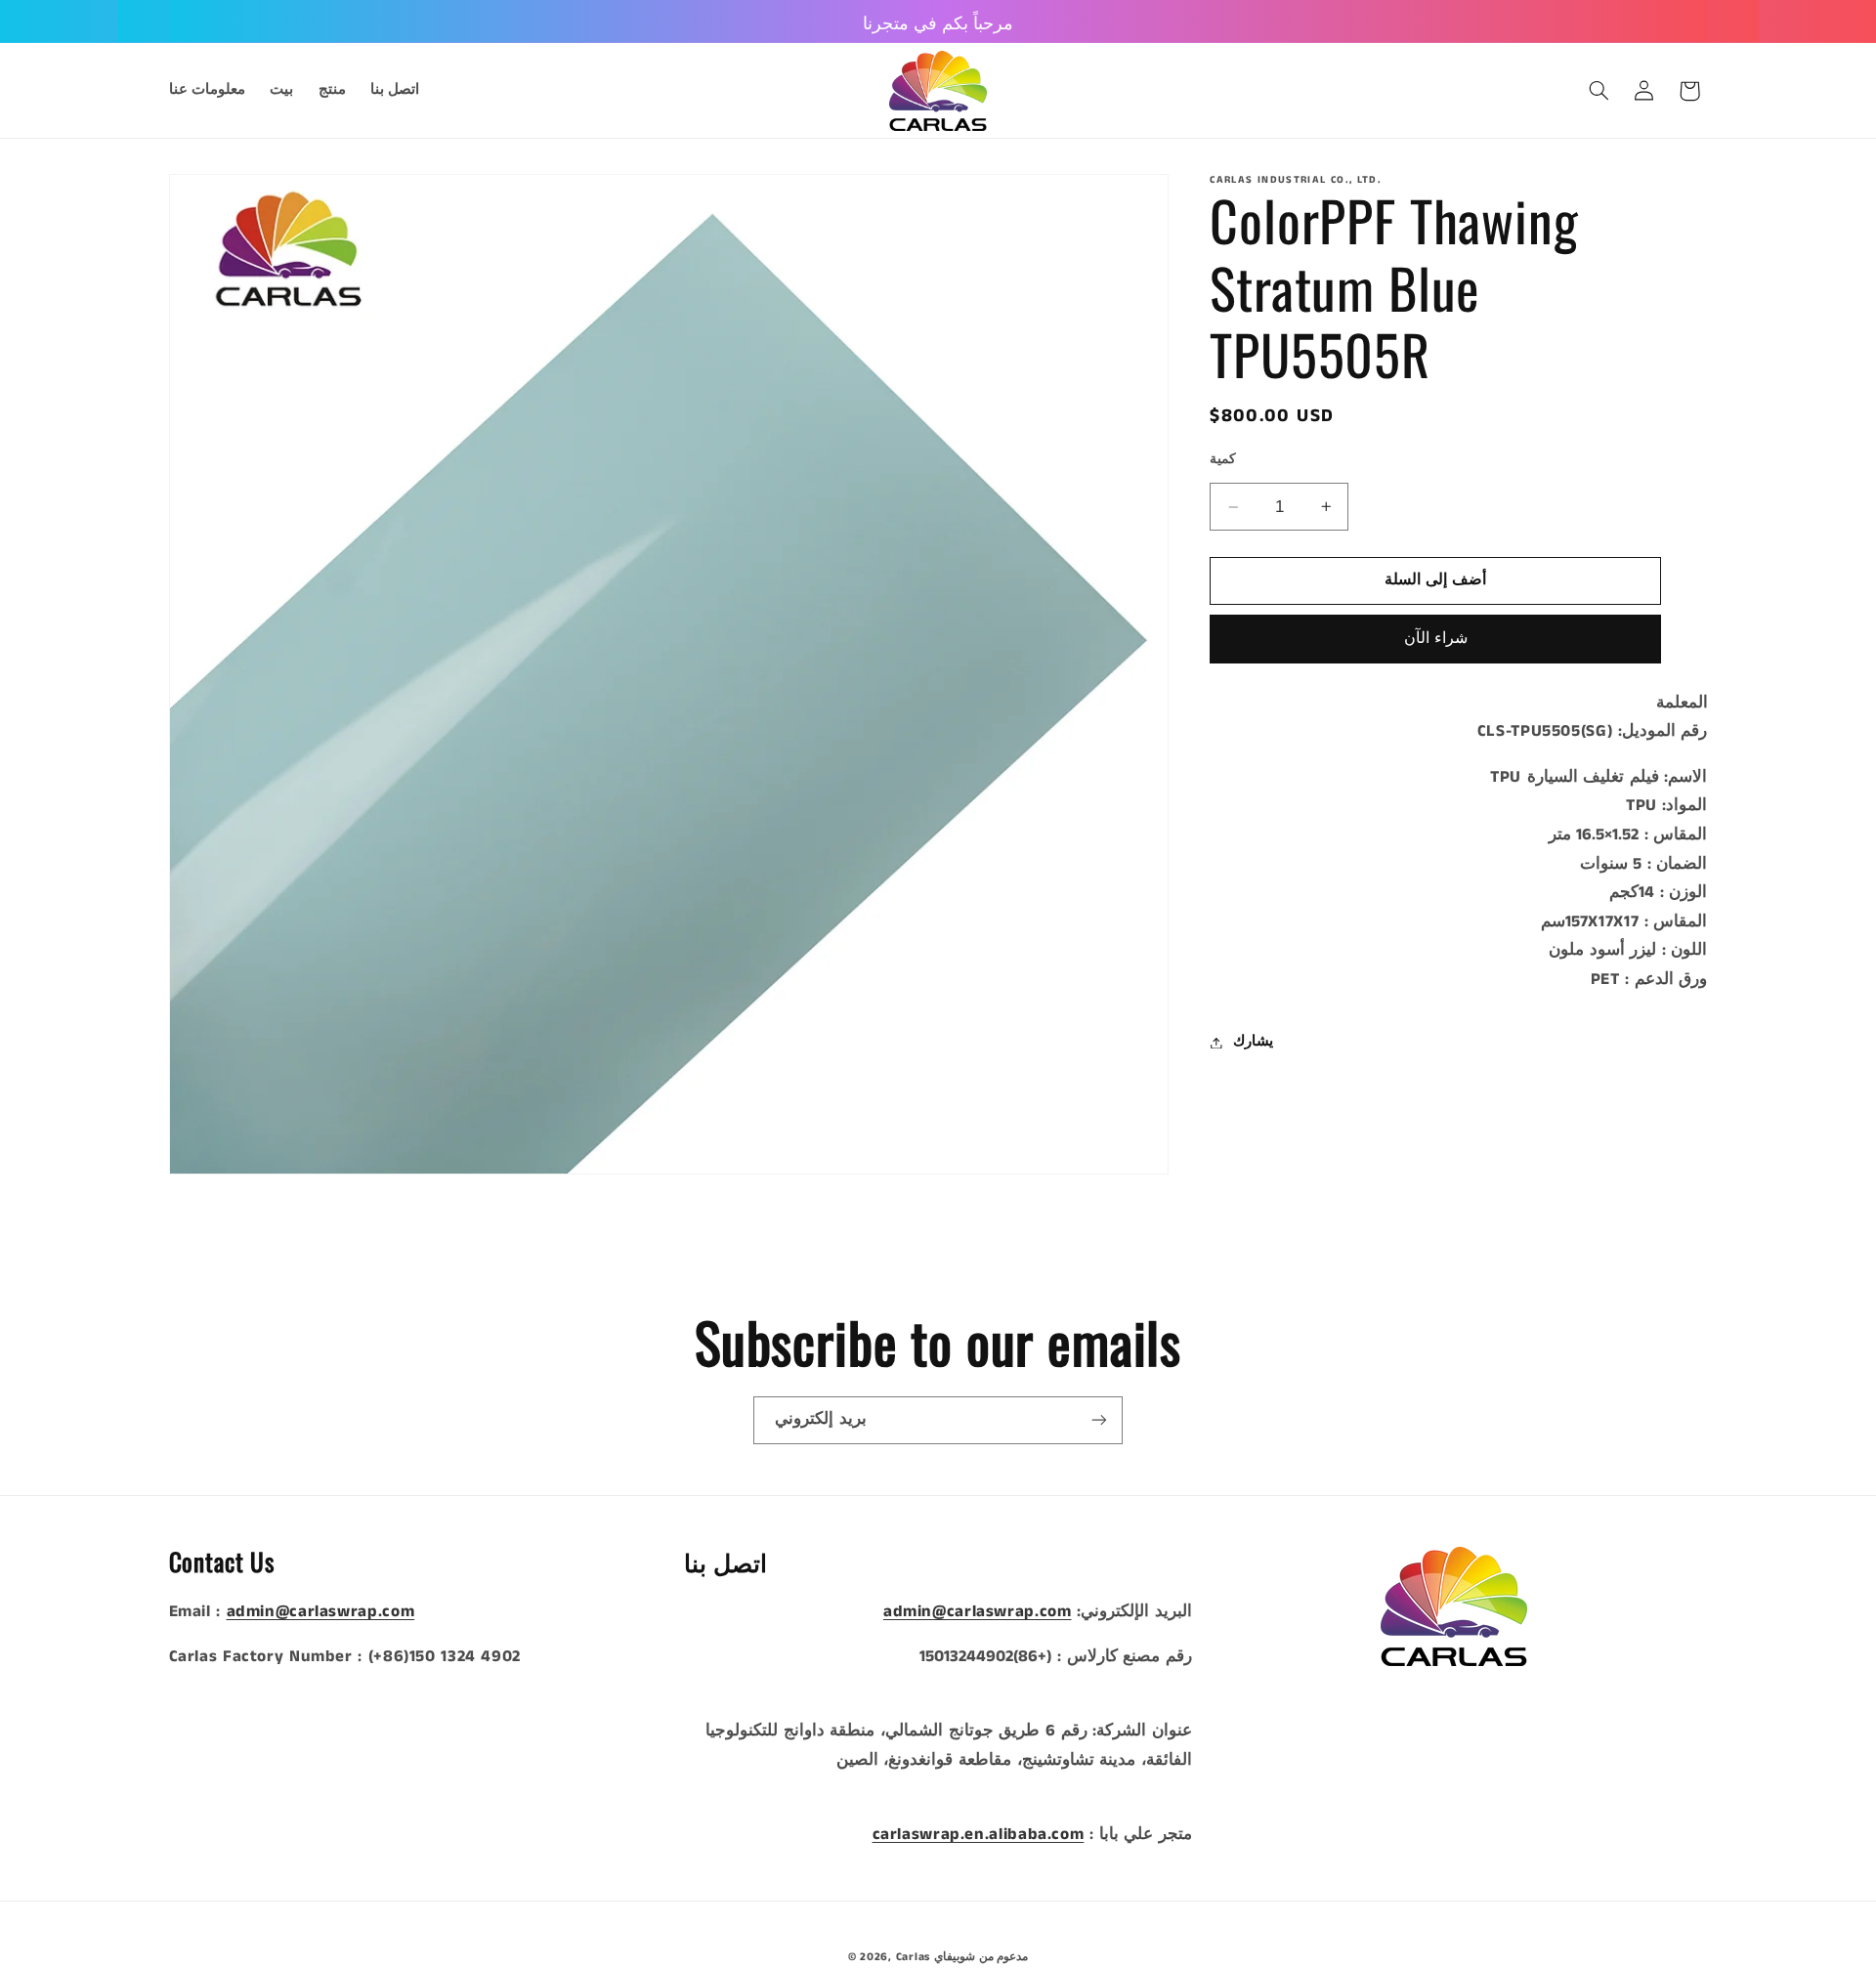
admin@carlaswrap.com (321, 1612)
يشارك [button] (1253, 1042)
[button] (1599, 91)
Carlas (913, 1957)
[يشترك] (1099, 1420)
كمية (1223, 460)
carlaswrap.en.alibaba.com (979, 1835)
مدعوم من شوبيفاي (981, 1957)
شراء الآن (1436, 639)
